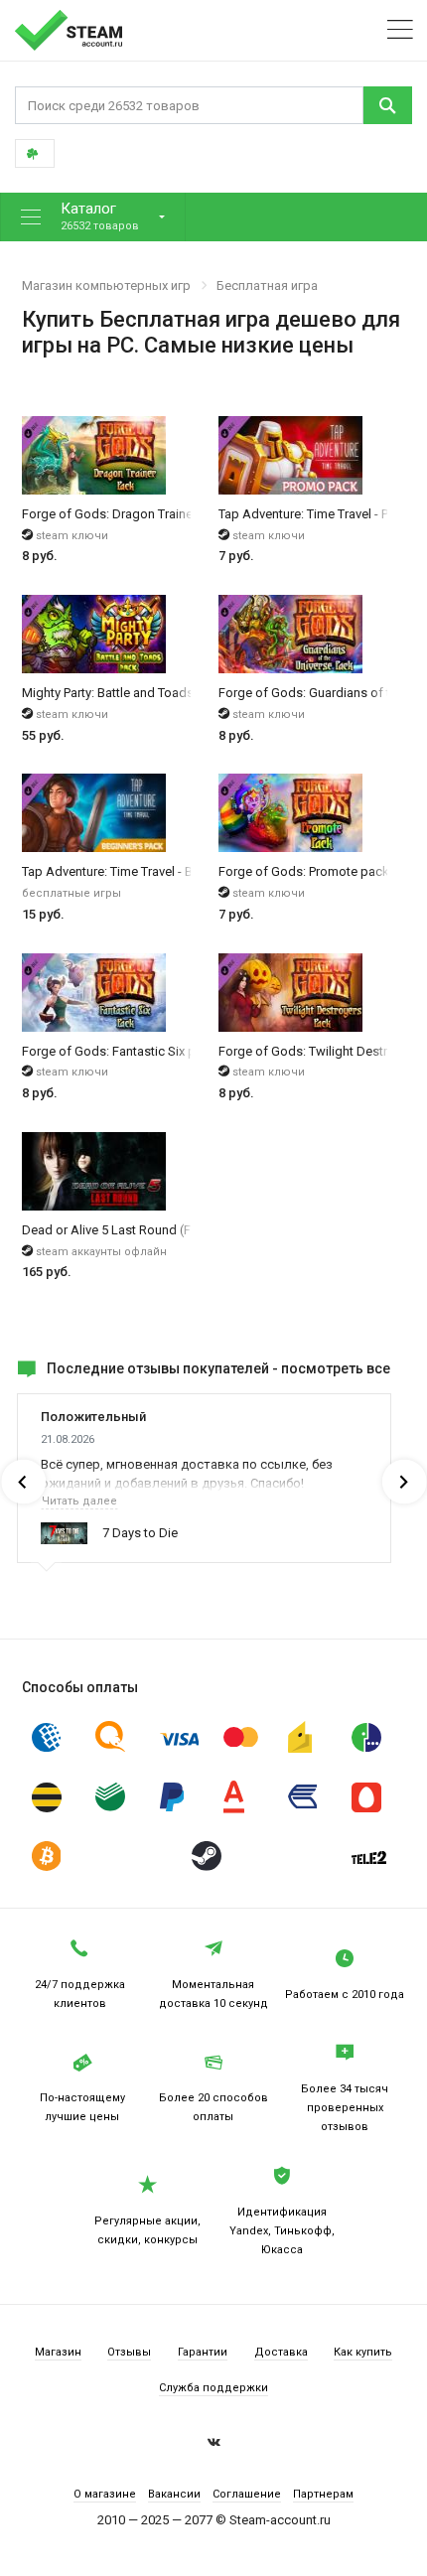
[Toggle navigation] (400, 30)
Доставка (281, 2352)
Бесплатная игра (267, 286)
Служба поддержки (213, 2388)
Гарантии (203, 2352)
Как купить (363, 2352)
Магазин (58, 2352)
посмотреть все (336, 1368)
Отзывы (129, 2352)
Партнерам (323, 2494)
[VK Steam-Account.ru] (214, 2445)
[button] (93, 217)
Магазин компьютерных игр (106, 286)
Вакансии (174, 2494)
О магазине (105, 2494)
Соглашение (247, 2494)
